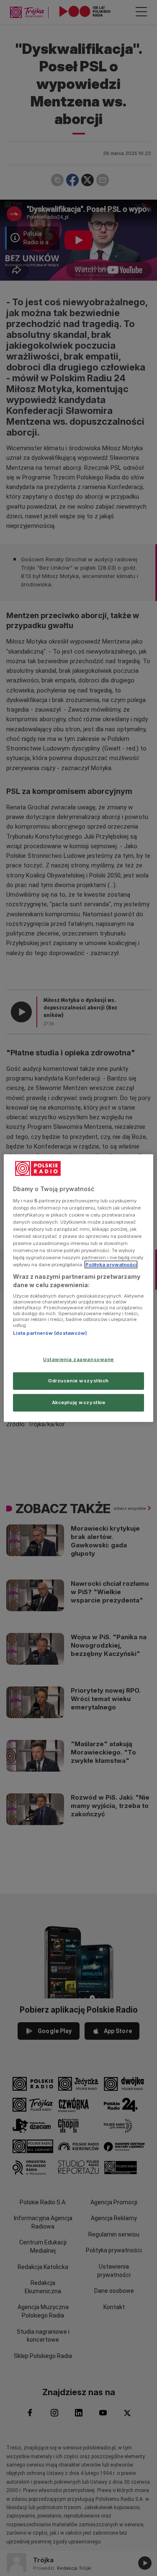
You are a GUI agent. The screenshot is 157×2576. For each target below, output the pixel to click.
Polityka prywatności (111, 1265)
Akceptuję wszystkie (79, 1402)
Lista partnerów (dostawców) (50, 1333)
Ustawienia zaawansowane (78, 1359)
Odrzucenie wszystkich (78, 1380)
